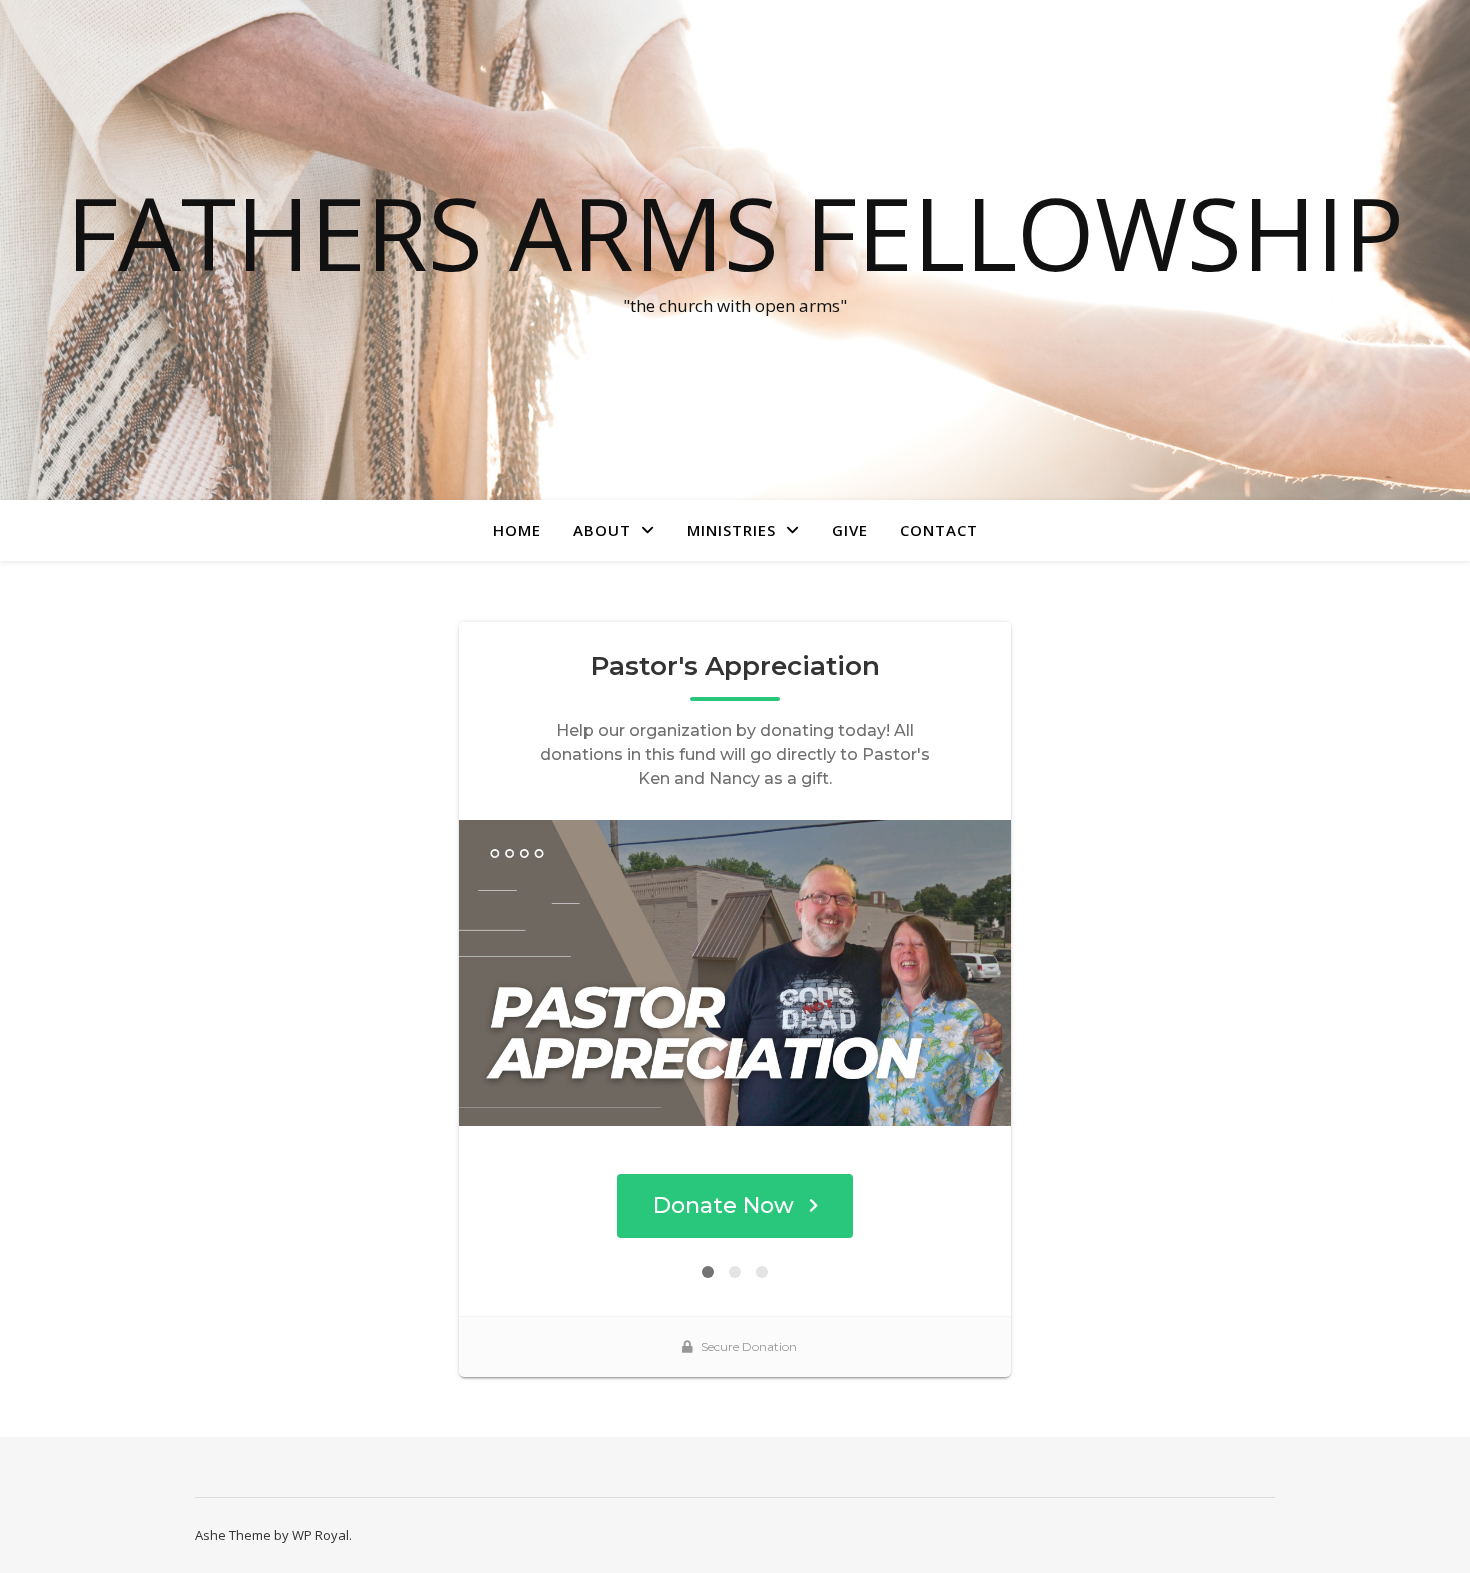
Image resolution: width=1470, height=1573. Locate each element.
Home (517, 530)
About (602, 530)
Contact (939, 530)
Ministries (731, 530)
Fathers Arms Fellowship (735, 232)
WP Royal (320, 1535)
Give (850, 530)
